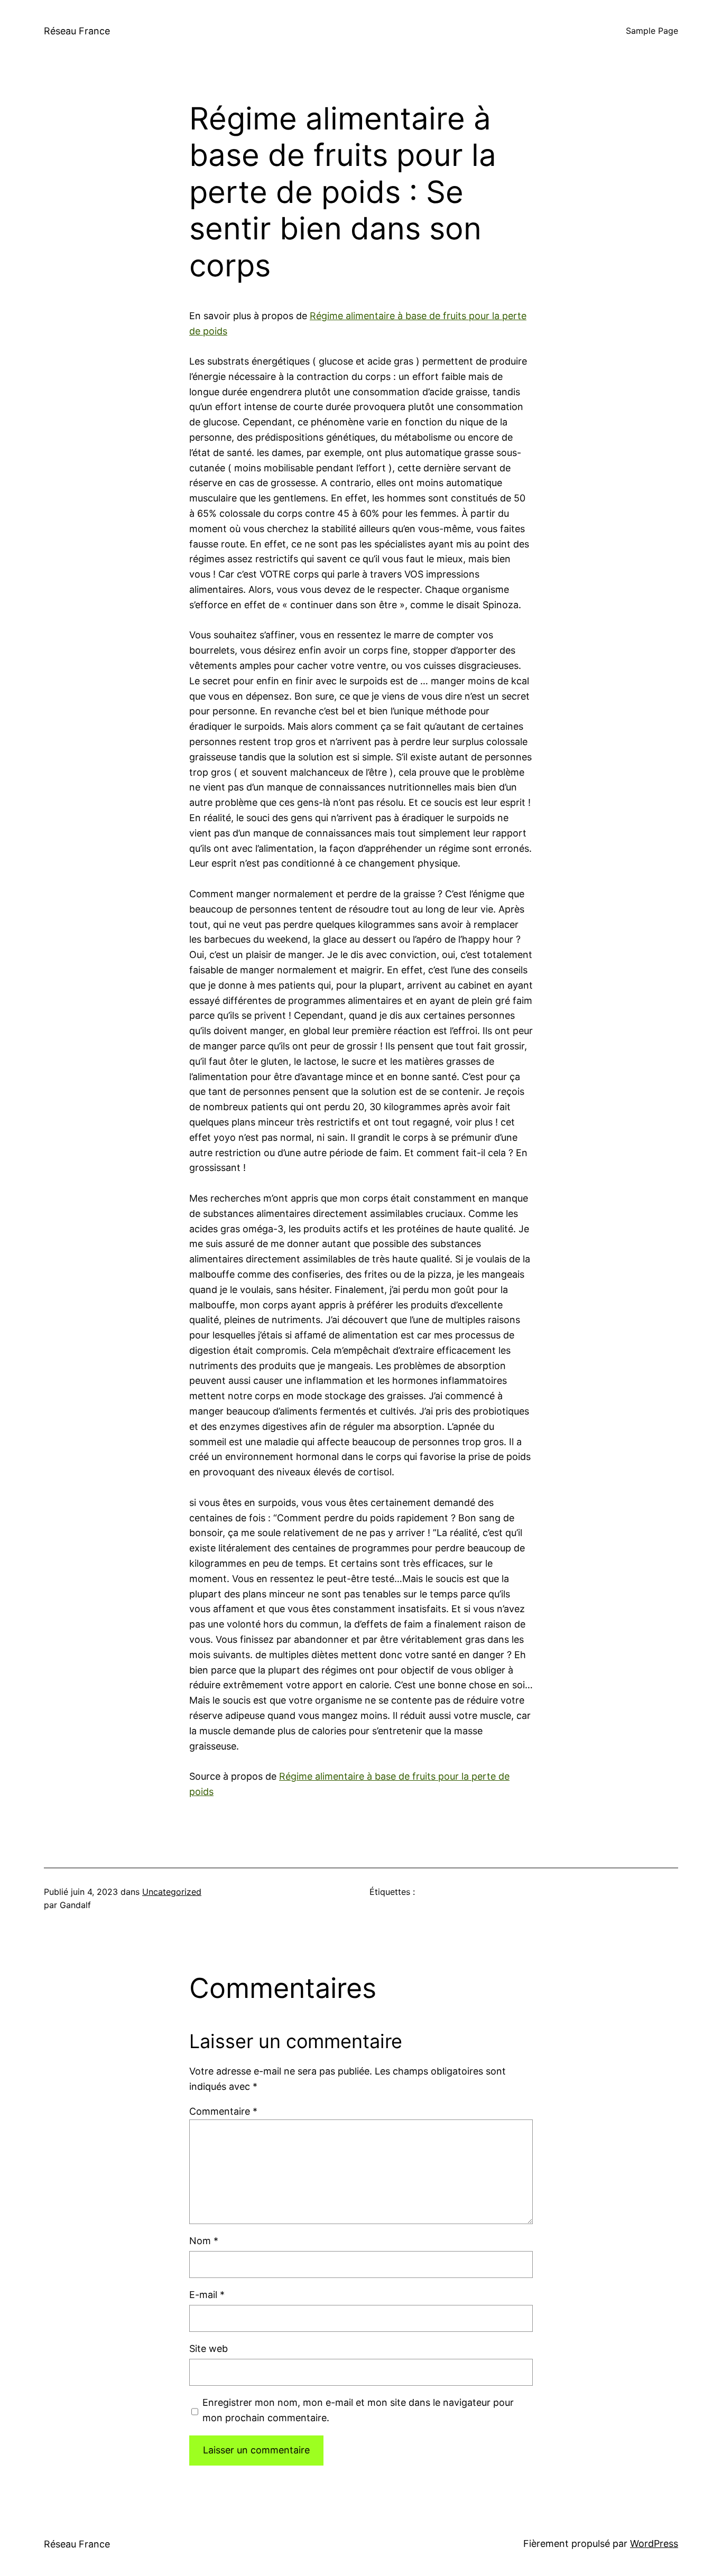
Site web (209, 2349)
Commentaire (223, 2111)
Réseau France (77, 31)
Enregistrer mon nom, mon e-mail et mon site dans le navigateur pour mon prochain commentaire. (358, 2410)
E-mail (207, 2295)
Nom (204, 2241)
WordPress (654, 2544)
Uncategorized (172, 1892)
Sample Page (652, 31)
